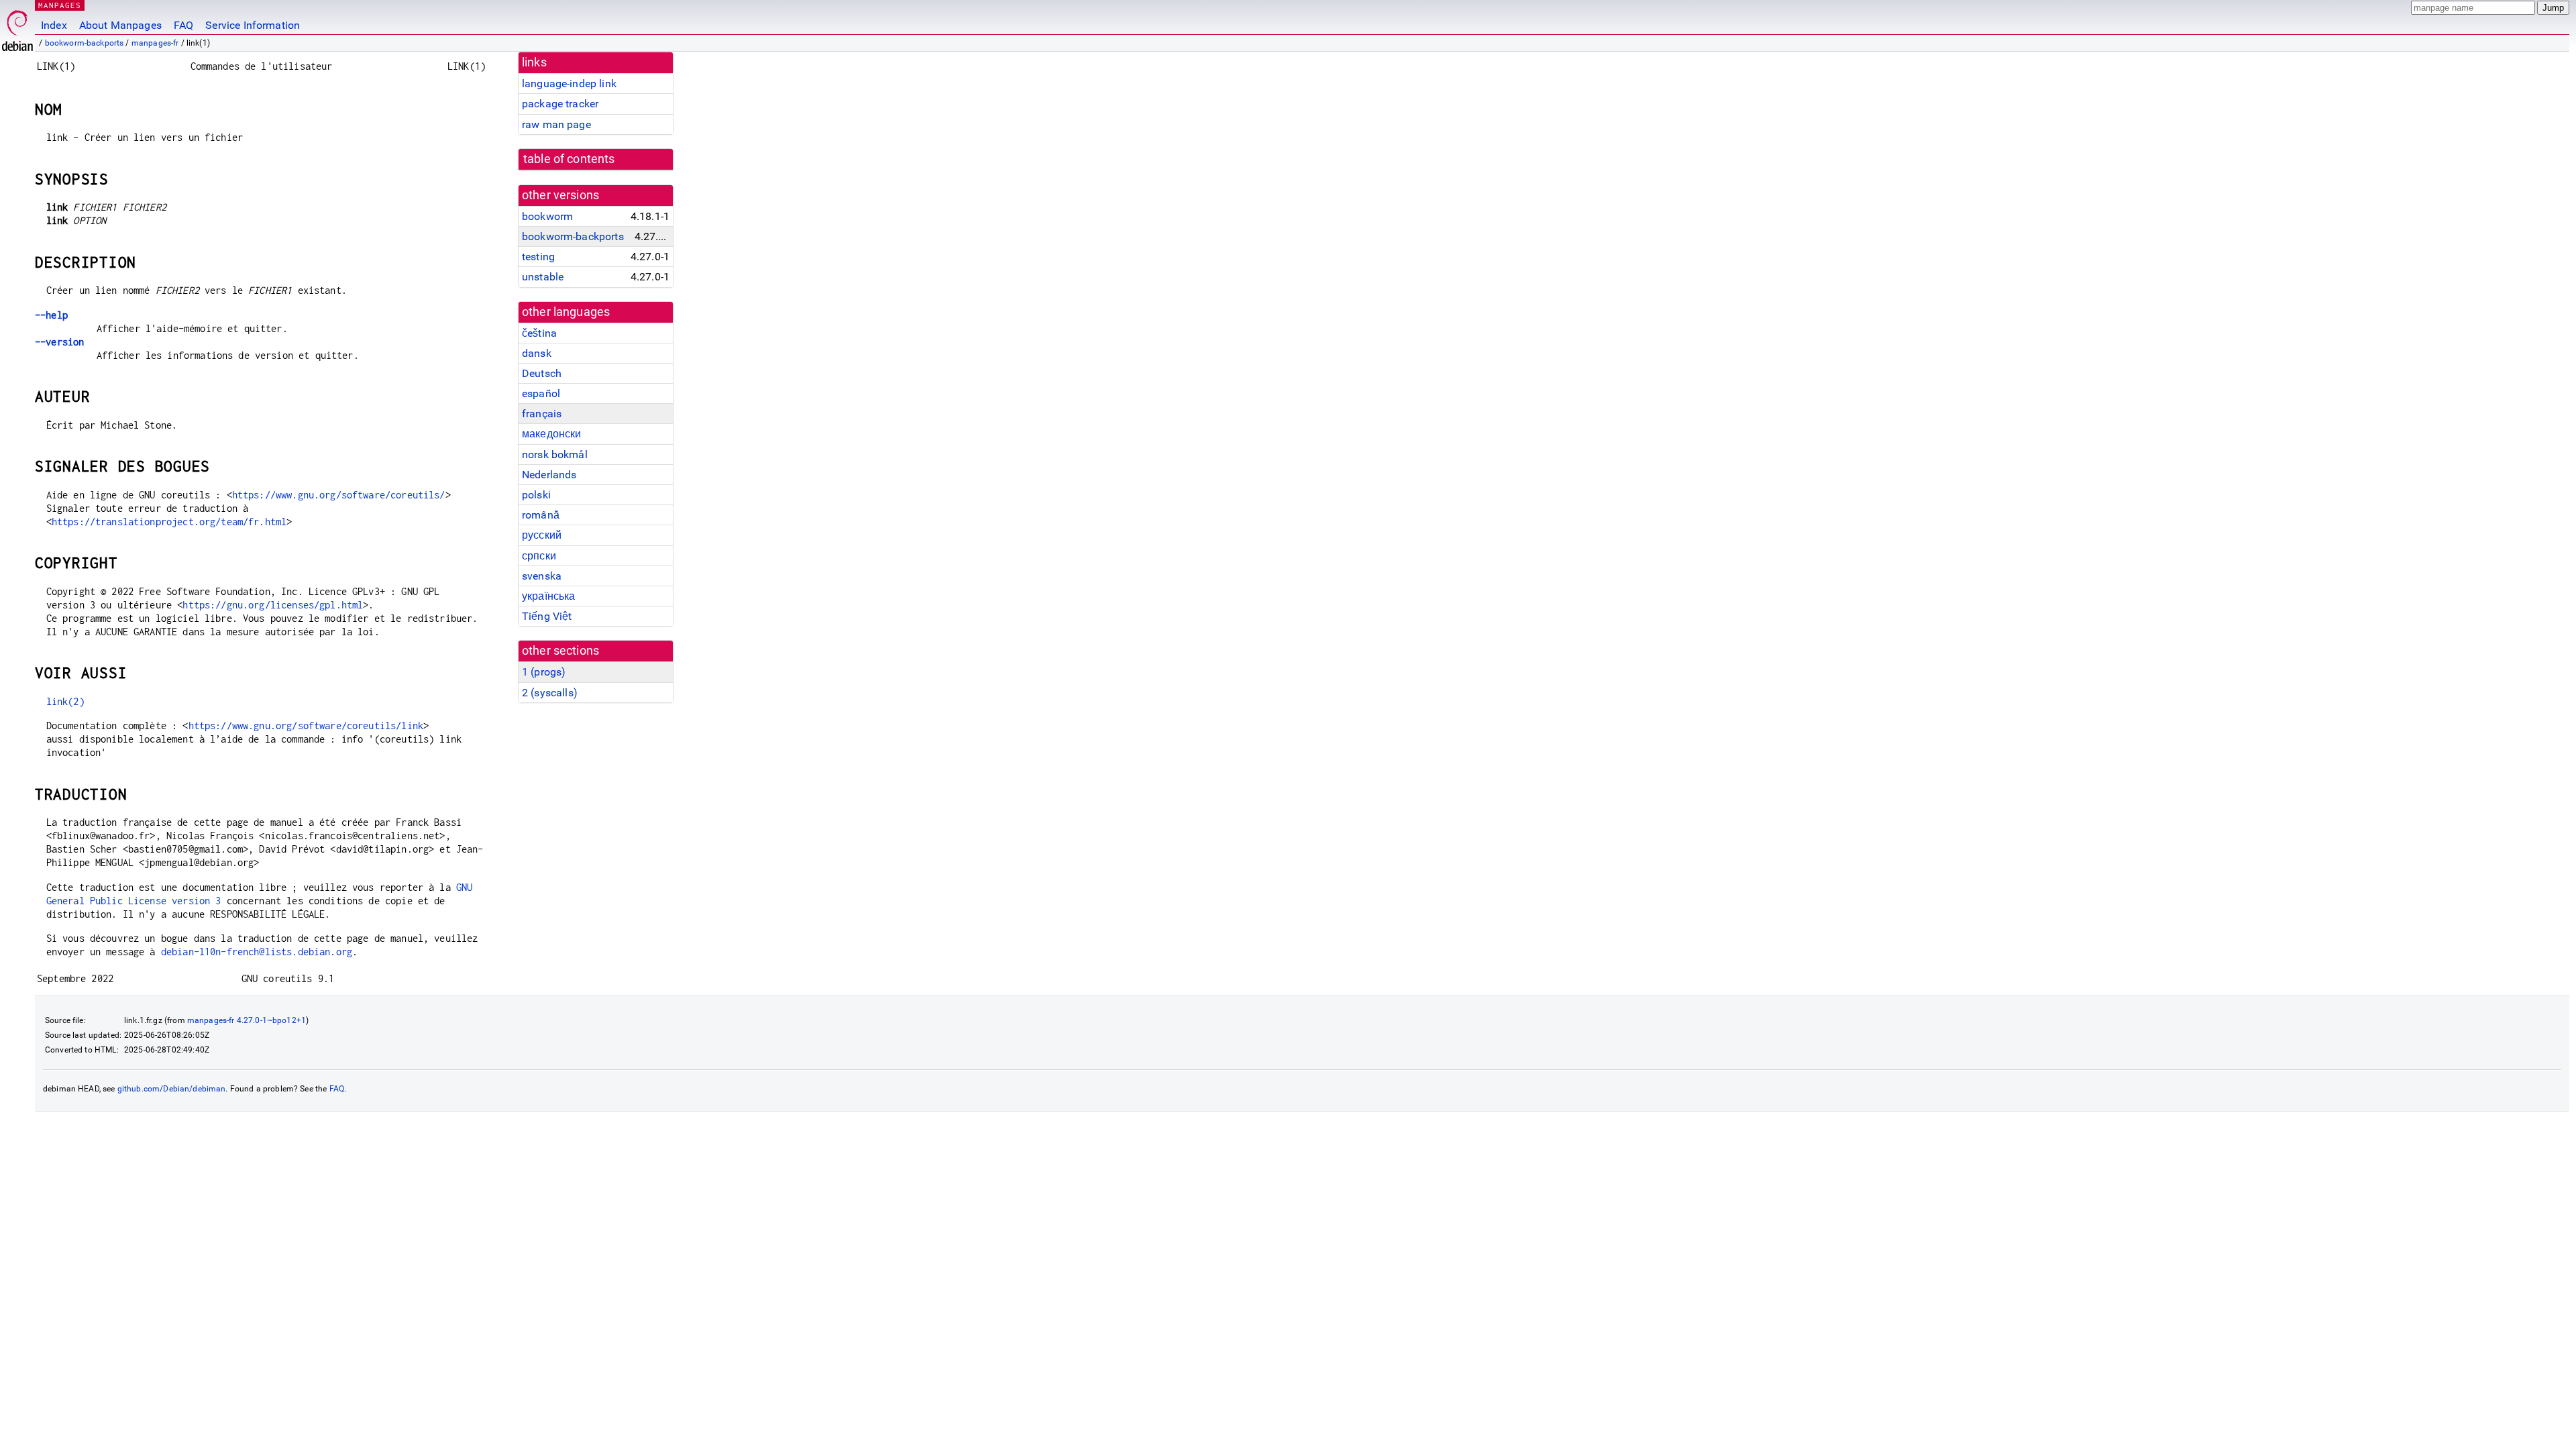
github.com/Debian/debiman (172, 1089)
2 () (550, 693)
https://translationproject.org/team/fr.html (169, 522)
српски (539, 556)
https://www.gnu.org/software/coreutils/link (306, 726)
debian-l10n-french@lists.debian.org (257, 952)
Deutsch (542, 373)
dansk (537, 353)
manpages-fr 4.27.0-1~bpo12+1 (247, 1020)
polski (536, 495)
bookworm (547, 216)
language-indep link (569, 84)
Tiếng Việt (547, 616)
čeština (539, 333)
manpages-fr (155, 43)
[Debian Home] (17, 27)
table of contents (569, 159)
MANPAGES (60, 5)
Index (54, 25)
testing (538, 257)
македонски (552, 434)
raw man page (556, 124)
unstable (543, 277)
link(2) (65, 701)
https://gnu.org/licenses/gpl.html (273, 605)
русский (542, 535)
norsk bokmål (555, 454)
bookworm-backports (85, 43)
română (541, 515)
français (542, 414)
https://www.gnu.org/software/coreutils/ (339, 495)
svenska (542, 576)
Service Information (253, 25)
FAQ (183, 25)
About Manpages (120, 25)
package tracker (560, 104)
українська (549, 596)
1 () (544, 672)
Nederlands (549, 475)
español (541, 393)
